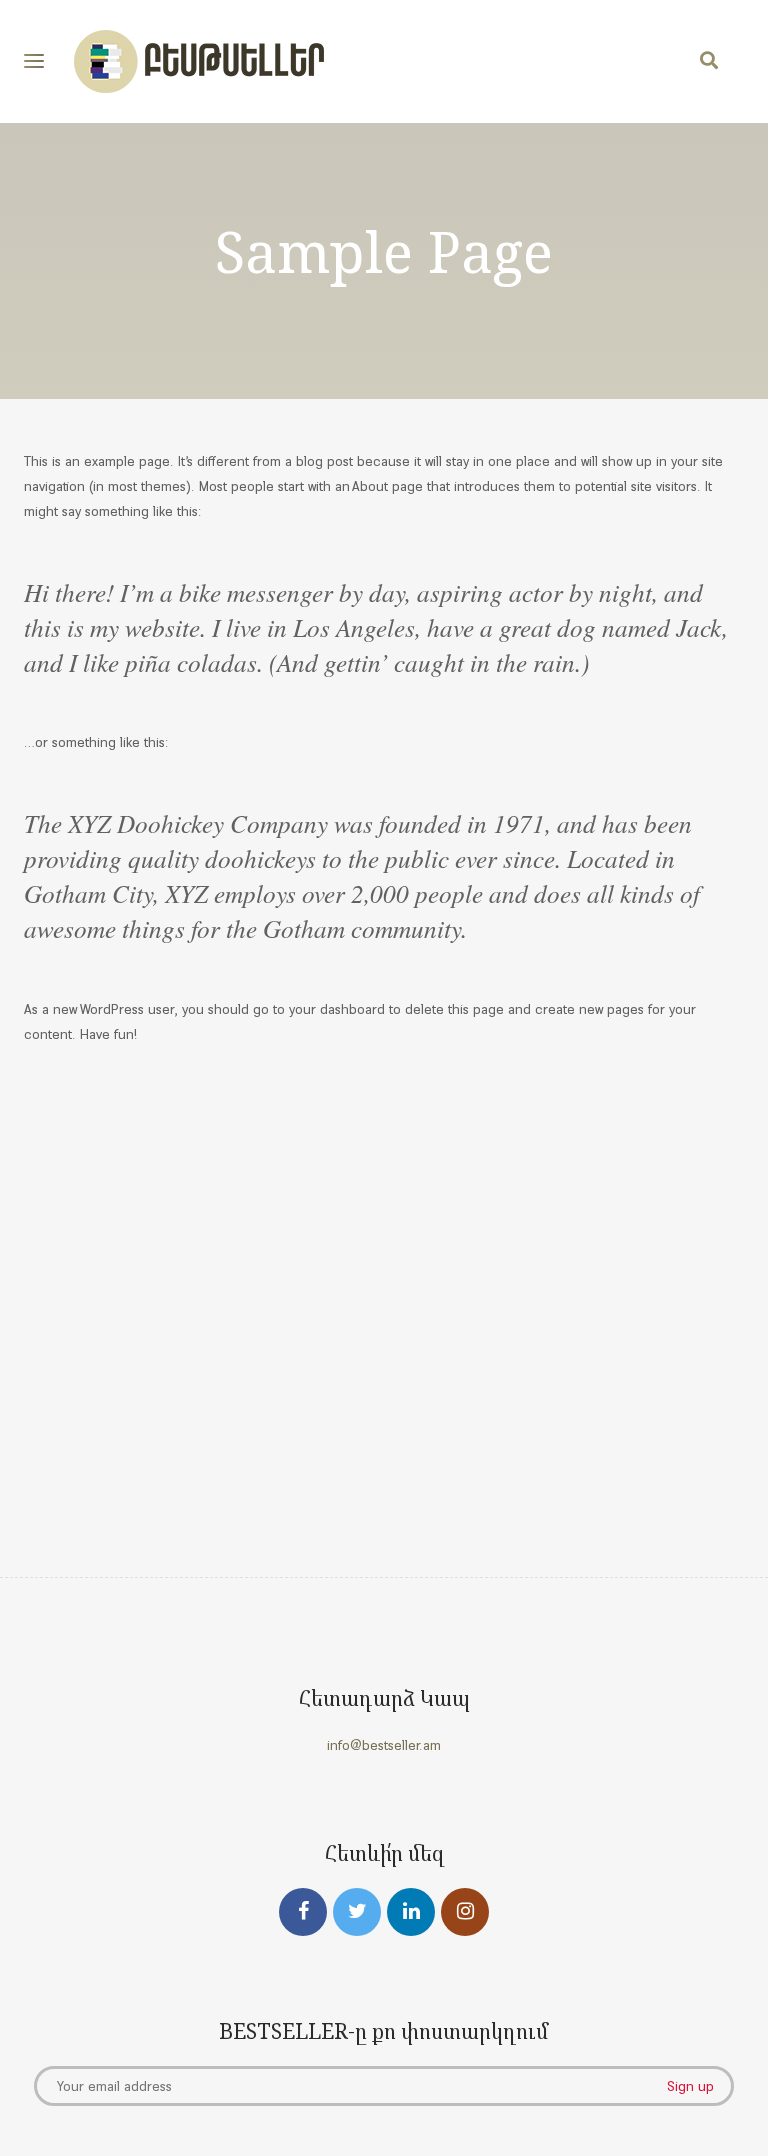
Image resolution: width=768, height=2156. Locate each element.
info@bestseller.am (384, 1745)
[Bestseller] (199, 61)
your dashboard (337, 1009)
